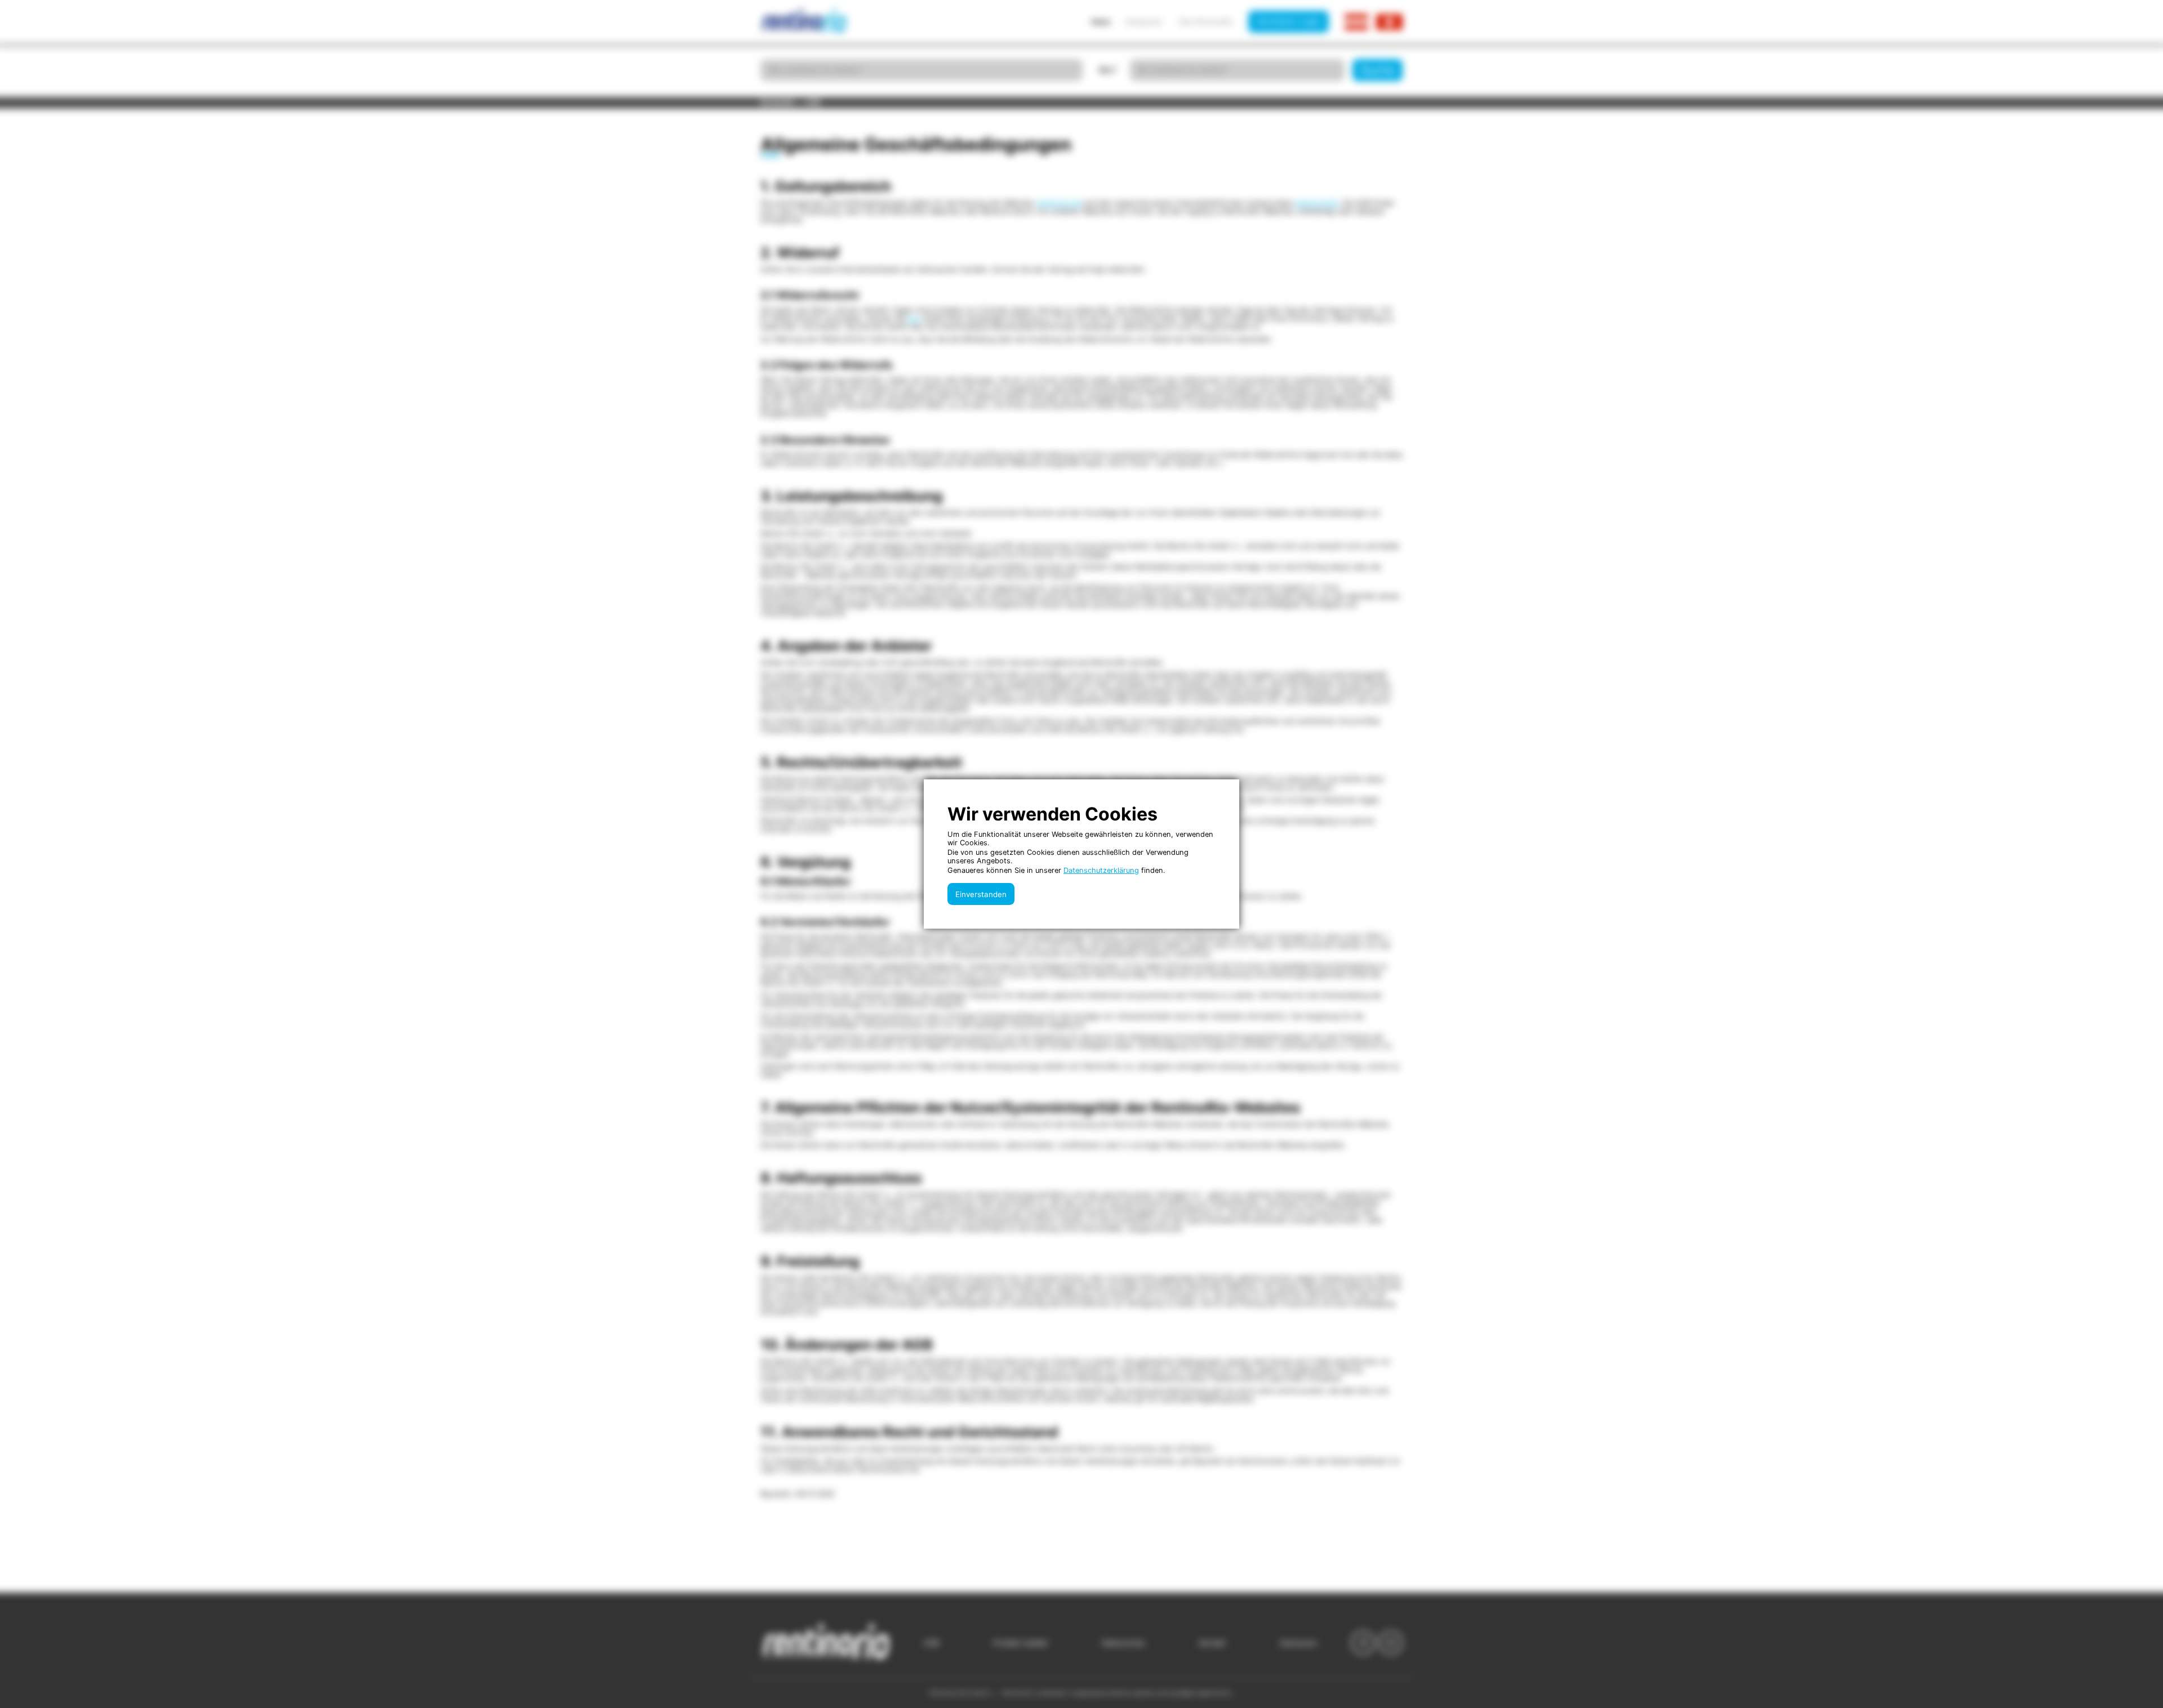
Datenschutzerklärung (1101, 870)
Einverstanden (981, 894)
